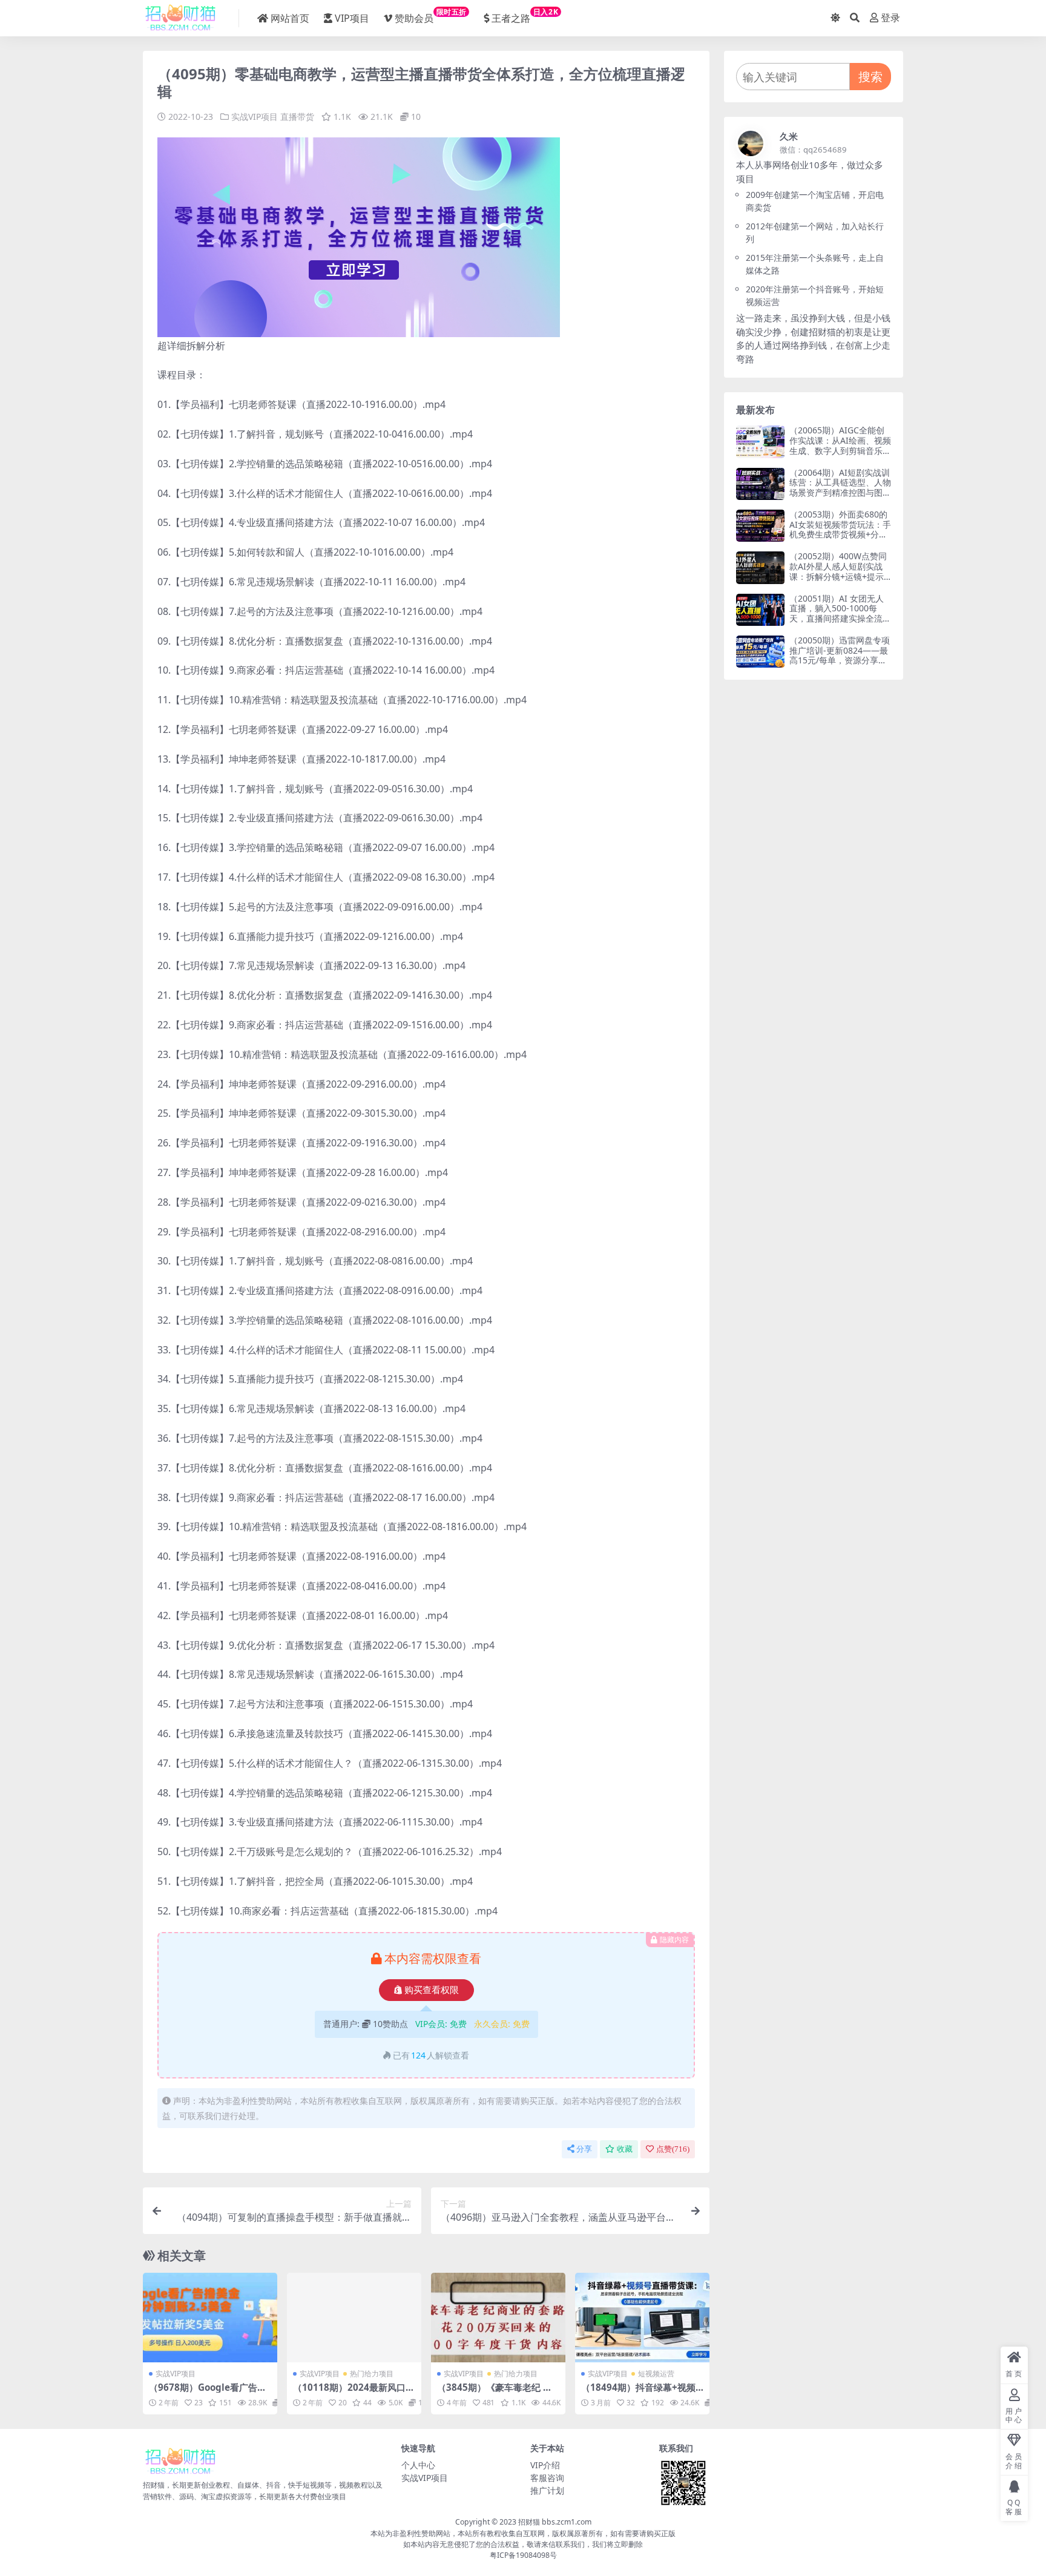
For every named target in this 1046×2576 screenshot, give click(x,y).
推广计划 (547, 2490)
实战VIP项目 (255, 117)
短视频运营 (656, 2374)
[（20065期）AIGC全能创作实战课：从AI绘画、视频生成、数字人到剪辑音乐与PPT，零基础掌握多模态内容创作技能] (760, 442)
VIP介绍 (545, 2465)
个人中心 (418, 2465)
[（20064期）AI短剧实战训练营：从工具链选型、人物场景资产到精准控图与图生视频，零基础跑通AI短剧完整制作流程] (760, 484)
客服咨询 (547, 2478)
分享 (584, 2149)
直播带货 (297, 117)
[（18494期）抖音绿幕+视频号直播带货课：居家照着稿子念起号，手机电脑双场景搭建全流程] (642, 2318)
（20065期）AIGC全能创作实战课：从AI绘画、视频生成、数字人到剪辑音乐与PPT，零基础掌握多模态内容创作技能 (840, 450)
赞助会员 (431, 16)
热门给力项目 (372, 2374)
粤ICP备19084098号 (523, 2555)
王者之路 (525, 16)
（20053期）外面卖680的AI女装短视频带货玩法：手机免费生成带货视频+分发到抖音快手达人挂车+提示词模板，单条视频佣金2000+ (840, 540)
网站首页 (290, 18)
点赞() (673, 2149)
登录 (890, 18)
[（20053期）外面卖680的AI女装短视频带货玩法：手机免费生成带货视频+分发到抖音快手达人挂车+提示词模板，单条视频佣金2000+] (760, 526)
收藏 (625, 2149)
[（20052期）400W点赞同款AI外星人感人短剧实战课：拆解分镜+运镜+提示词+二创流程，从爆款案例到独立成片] (760, 567)
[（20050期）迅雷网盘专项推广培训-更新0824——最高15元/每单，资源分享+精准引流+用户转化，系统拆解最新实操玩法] (760, 652)
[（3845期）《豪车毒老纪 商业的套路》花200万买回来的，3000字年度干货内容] (498, 2318)
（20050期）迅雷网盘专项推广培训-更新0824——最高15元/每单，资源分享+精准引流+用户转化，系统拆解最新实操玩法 (840, 660)
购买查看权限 (432, 1990)
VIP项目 (352, 18)
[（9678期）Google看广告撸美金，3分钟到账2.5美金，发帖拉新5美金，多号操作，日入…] (210, 2318)
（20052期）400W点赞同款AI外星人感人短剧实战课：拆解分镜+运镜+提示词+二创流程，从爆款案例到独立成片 (838, 576)
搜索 (870, 77)
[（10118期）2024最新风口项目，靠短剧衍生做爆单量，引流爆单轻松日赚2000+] (354, 2318)
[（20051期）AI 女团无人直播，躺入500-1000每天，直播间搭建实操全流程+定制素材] (760, 610)
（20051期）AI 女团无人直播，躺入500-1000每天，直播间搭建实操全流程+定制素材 (840, 613)
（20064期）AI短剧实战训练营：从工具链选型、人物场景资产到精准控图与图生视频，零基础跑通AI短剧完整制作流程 (840, 493)
